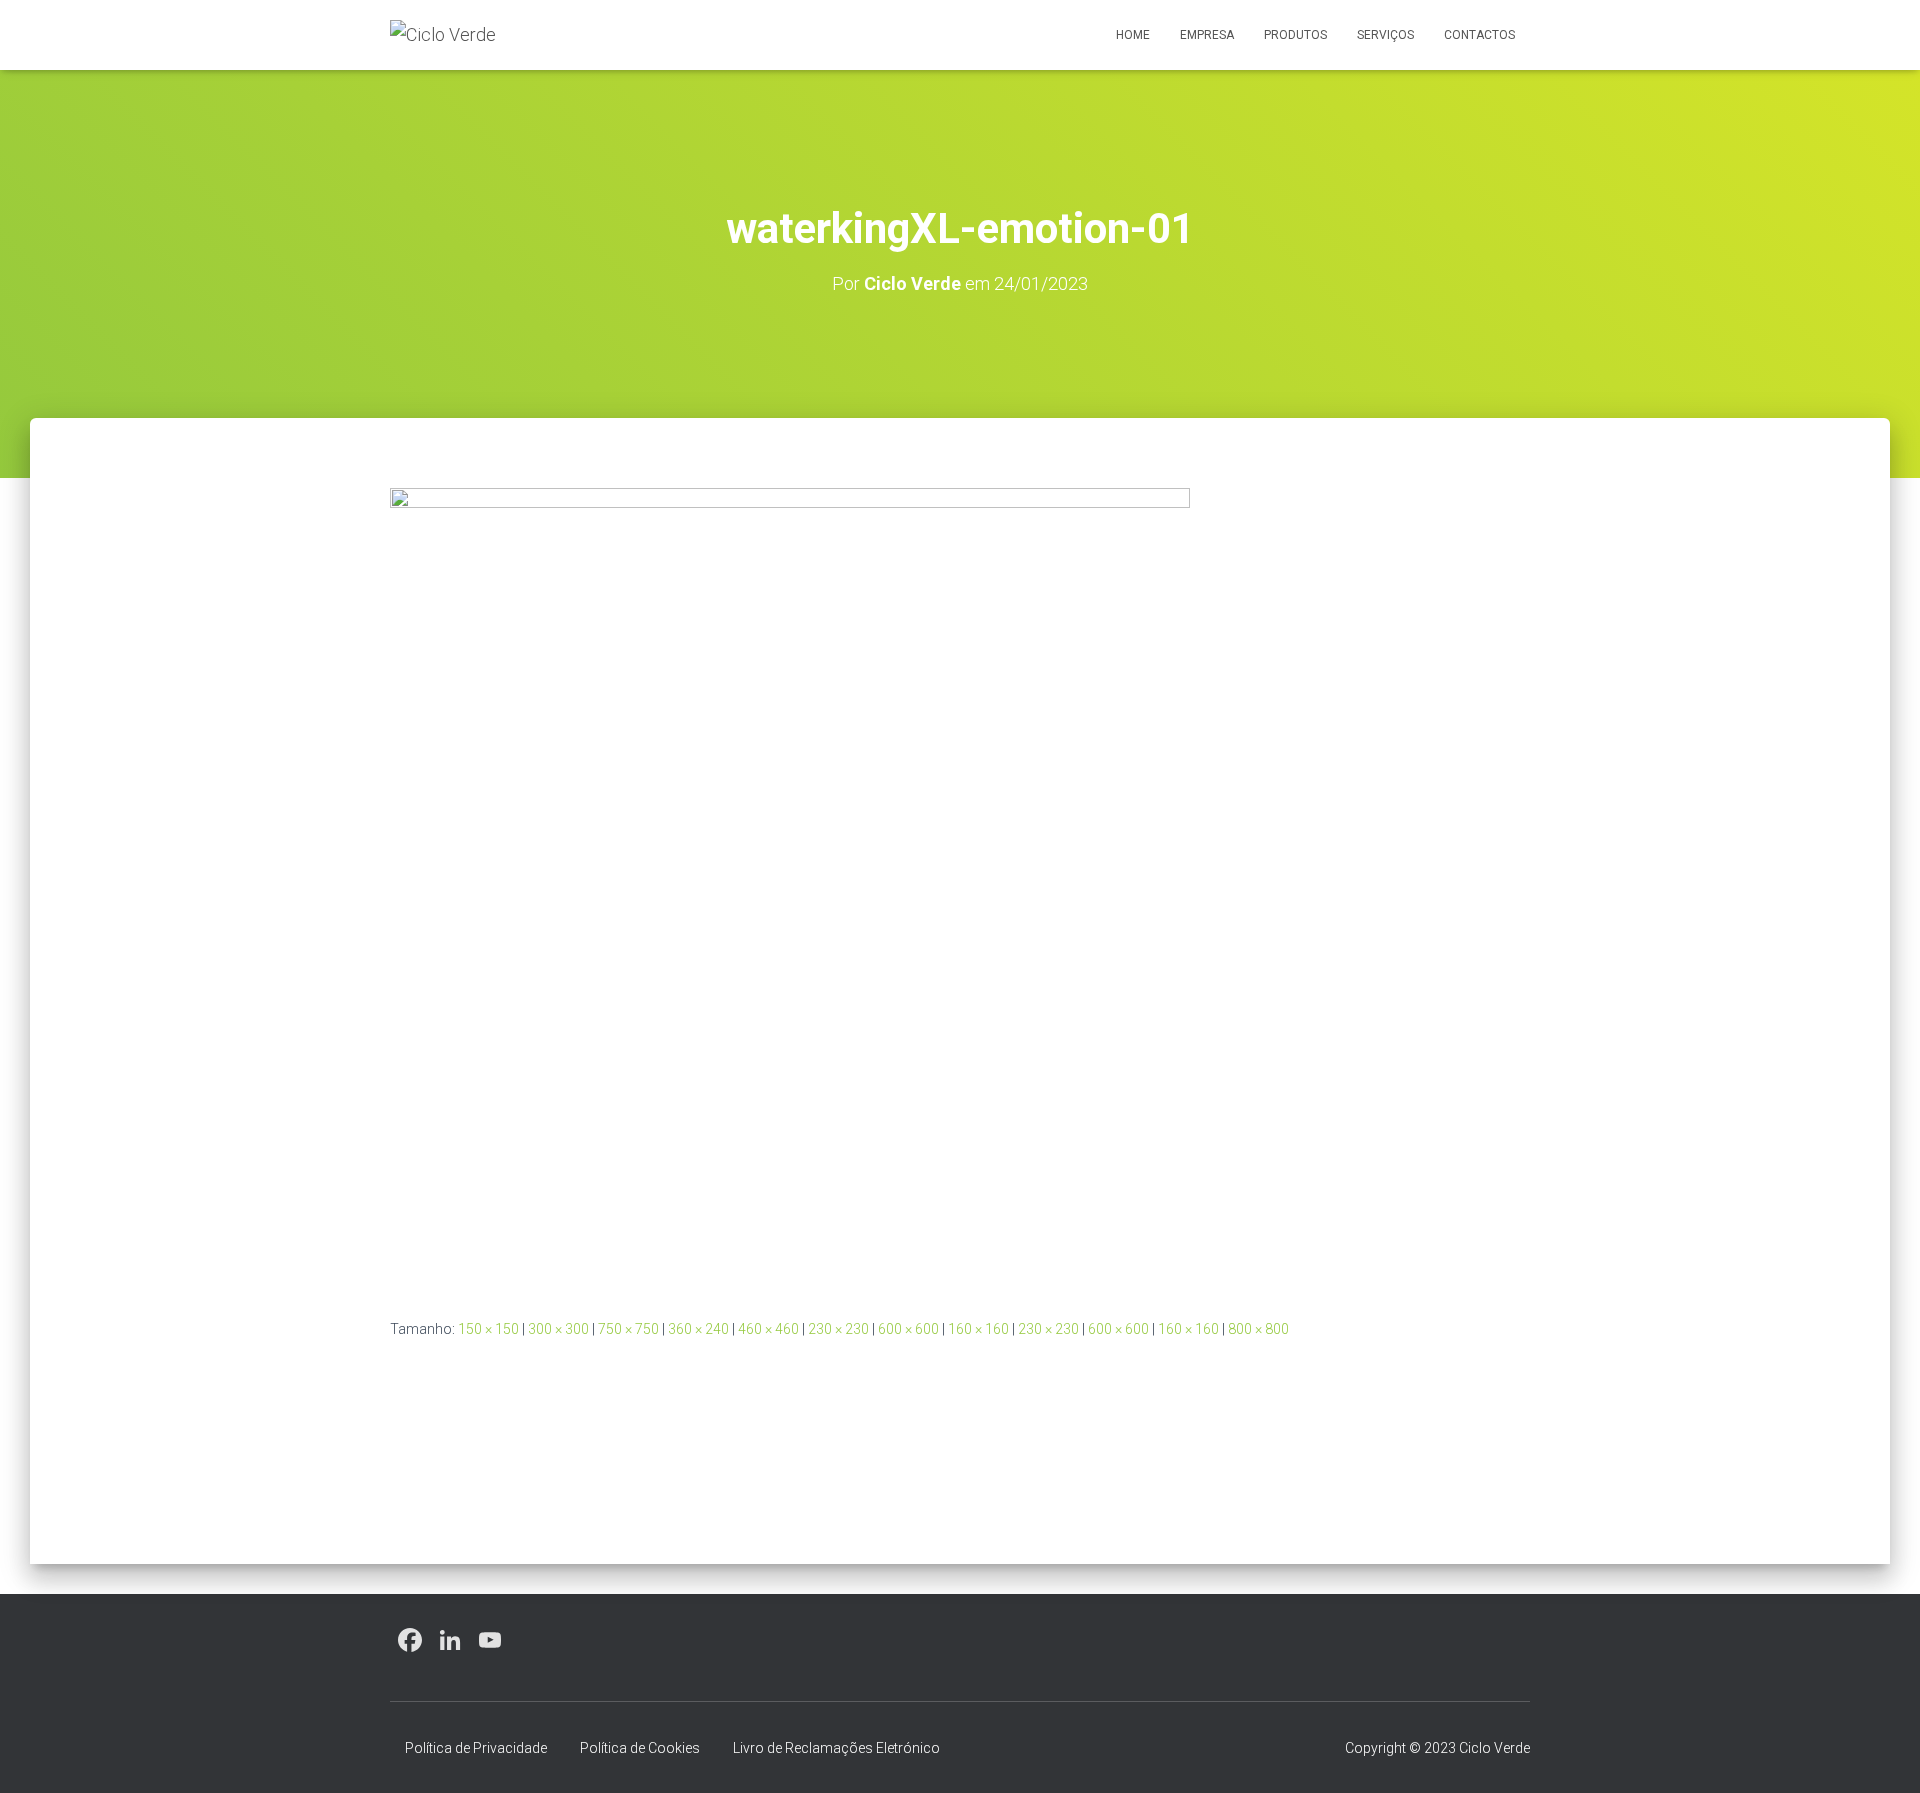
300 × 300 (558, 1329)
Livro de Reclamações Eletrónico (836, 1748)
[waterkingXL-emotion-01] (790, 887)
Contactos (1479, 35)
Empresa (1207, 35)
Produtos (1295, 35)
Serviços (1385, 35)
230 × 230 (838, 1329)
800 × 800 (1258, 1329)
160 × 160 (978, 1329)
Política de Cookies (640, 1748)
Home (1133, 35)
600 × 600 (908, 1329)
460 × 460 (768, 1329)
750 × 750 (628, 1329)
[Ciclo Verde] (443, 35)
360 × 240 (698, 1329)
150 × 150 (488, 1329)
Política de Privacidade (476, 1748)
